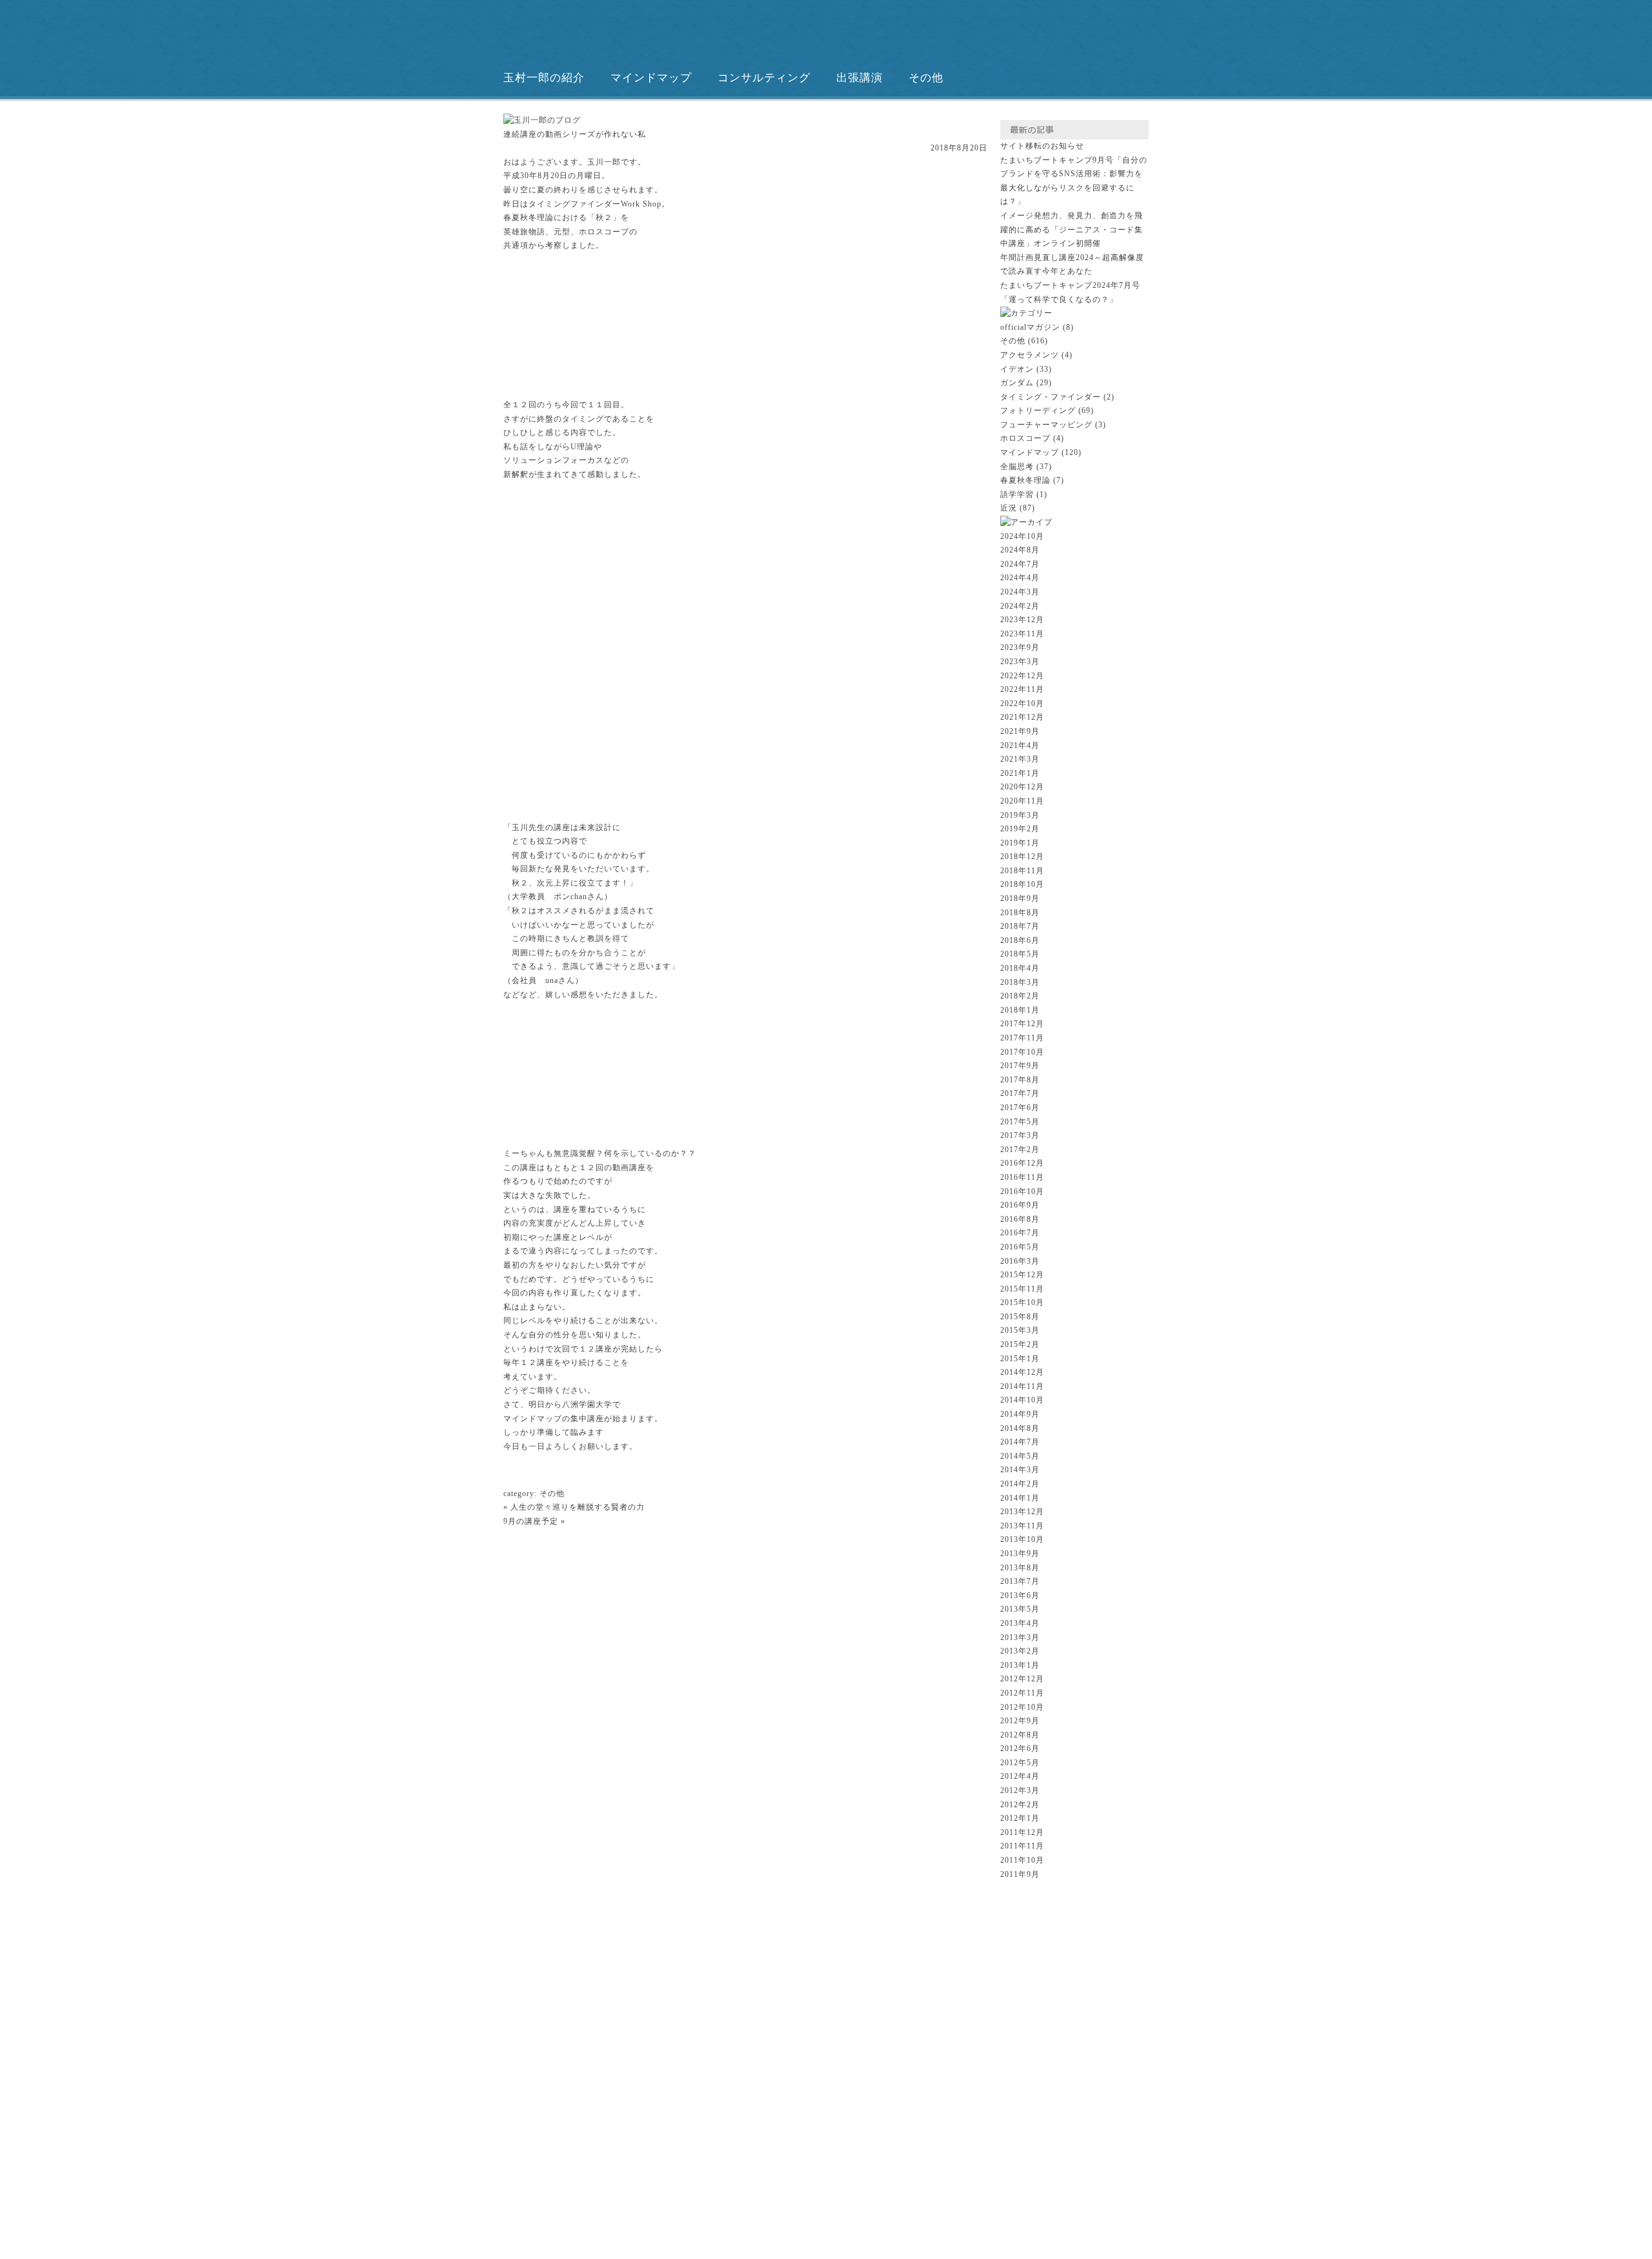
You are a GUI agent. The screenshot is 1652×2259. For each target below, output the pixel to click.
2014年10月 (1022, 1400)
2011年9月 (1020, 1874)
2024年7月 (1020, 564)
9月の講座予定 (531, 1521)
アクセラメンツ (1030, 355)
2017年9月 (1020, 1066)
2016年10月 (1022, 1191)
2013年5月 (1020, 1609)
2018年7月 (1020, 926)
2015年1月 (1020, 1359)
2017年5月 (1020, 1122)
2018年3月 (1020, 982)
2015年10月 (1022, 1302)
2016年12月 (1022, 1163)
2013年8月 (1020, 1568)
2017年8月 (1020, 1080)
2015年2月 (1020, 1344)
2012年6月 (1020, 1748)
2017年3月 (1020, 1135)
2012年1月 (1020, 1818)
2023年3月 (1020, 662)
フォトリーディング (1038, 410)
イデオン (1017, 369)
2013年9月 (1020, 1554)
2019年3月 (1020, 815)
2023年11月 (1022, 634)
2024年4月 (1020, 578)
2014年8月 (1020, 1428)
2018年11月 (1022, 871)
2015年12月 (1022, 1275)
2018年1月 (1020, 1010)
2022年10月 (1022, 704)
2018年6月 (1020, 940)
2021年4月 (1020, 745)
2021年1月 (1020, 773)
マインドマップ (651, 78)
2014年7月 (1020, 1442)
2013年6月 (1020, 1595)
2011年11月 (1022, 1846)
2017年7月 (1020, 1093)
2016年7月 (1020, 1233)
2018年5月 (1020, 954)
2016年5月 (1020, 1247)
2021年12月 (1022, 717)
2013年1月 (1020, 1665)
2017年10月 (1022, 1052)
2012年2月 (1020, 1805)
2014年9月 (1020, 1414)
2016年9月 (1020, 1205)
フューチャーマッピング (1046, 425)
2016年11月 (1022, 1177)
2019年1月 (1020, 843)
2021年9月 (1020, 731)
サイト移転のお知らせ (1042, 146)
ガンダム (1017, 383)
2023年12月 (1022, 620)
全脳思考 (1017, 467)
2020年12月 (1022, 787)
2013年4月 (1020, 1623)
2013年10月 (1022, 1539)
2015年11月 (1022, 1289)
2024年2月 (1020, 606)
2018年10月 (1022, 884)
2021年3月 (1020, 759)
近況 (1009, 508)
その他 (926, 78)
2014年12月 (1022, 1372)
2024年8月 (1020, 550)
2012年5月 (1020, 1763)
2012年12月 (1022, 1679)
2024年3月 (1020, 592)
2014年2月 (1020, 1484)
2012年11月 (1022, 1693)
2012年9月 (1020, 1721)
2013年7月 (1020, 1581)
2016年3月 (1020, 1261)
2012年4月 (1020, 1776)
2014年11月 (1022, 1386)
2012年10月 (1022, 1707)
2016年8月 (1020, 1219)
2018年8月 (1020, 913)
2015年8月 (1020, 1317)
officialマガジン (1030, 327)
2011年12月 (1022, 1832)
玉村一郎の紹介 (544, 78)
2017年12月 (1022, 1024)
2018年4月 (1020, 968)
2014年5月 (1020, 1456)
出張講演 (860, 78)
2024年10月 (1022, 536)
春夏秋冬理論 (1025, 480)
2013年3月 (1020, 1637)
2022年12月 (1022, 676)
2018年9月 (1020, 898)
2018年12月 (1022, 856)
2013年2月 (1020, 1651)
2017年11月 (1022, 1038)
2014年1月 (1020, 1498)
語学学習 (1017, 494)
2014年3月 (1020, 1470)
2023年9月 (1020, 647)
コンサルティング (764, 78)
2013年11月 (1022, 1526)
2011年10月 (1022, 1860)
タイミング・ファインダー (1051, 397)
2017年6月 (1020, 1108)
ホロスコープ (1025, 438)
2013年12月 (1022, 1512)
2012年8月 (1020, 1735)
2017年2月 (1020, 1150)
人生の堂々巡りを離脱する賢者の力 (578, 1507)
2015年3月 (1020, 1330)
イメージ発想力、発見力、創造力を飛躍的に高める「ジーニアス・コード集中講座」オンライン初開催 (1072, 229)
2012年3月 (1020, 1790)
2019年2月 (1020, 829)
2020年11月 (1022, 801)
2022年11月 (1022, 689)
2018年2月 (1020, 996)
